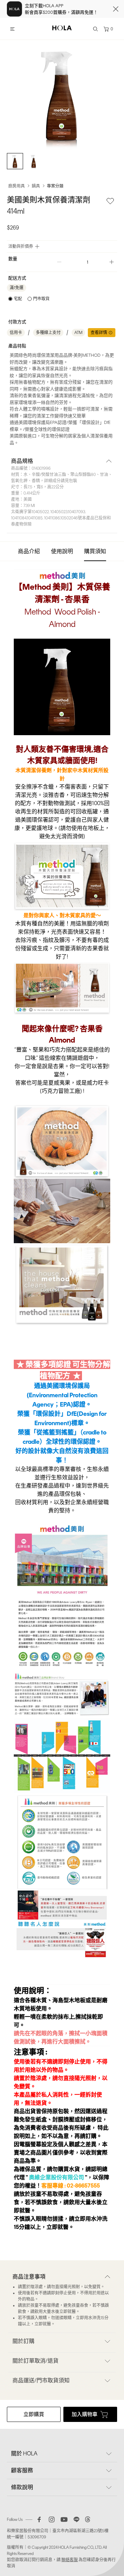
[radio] (15, 299)
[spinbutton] (85, 262)
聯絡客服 (70, 2560)
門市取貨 (41, 299)
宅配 (18, 299)
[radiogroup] (29, 299)
